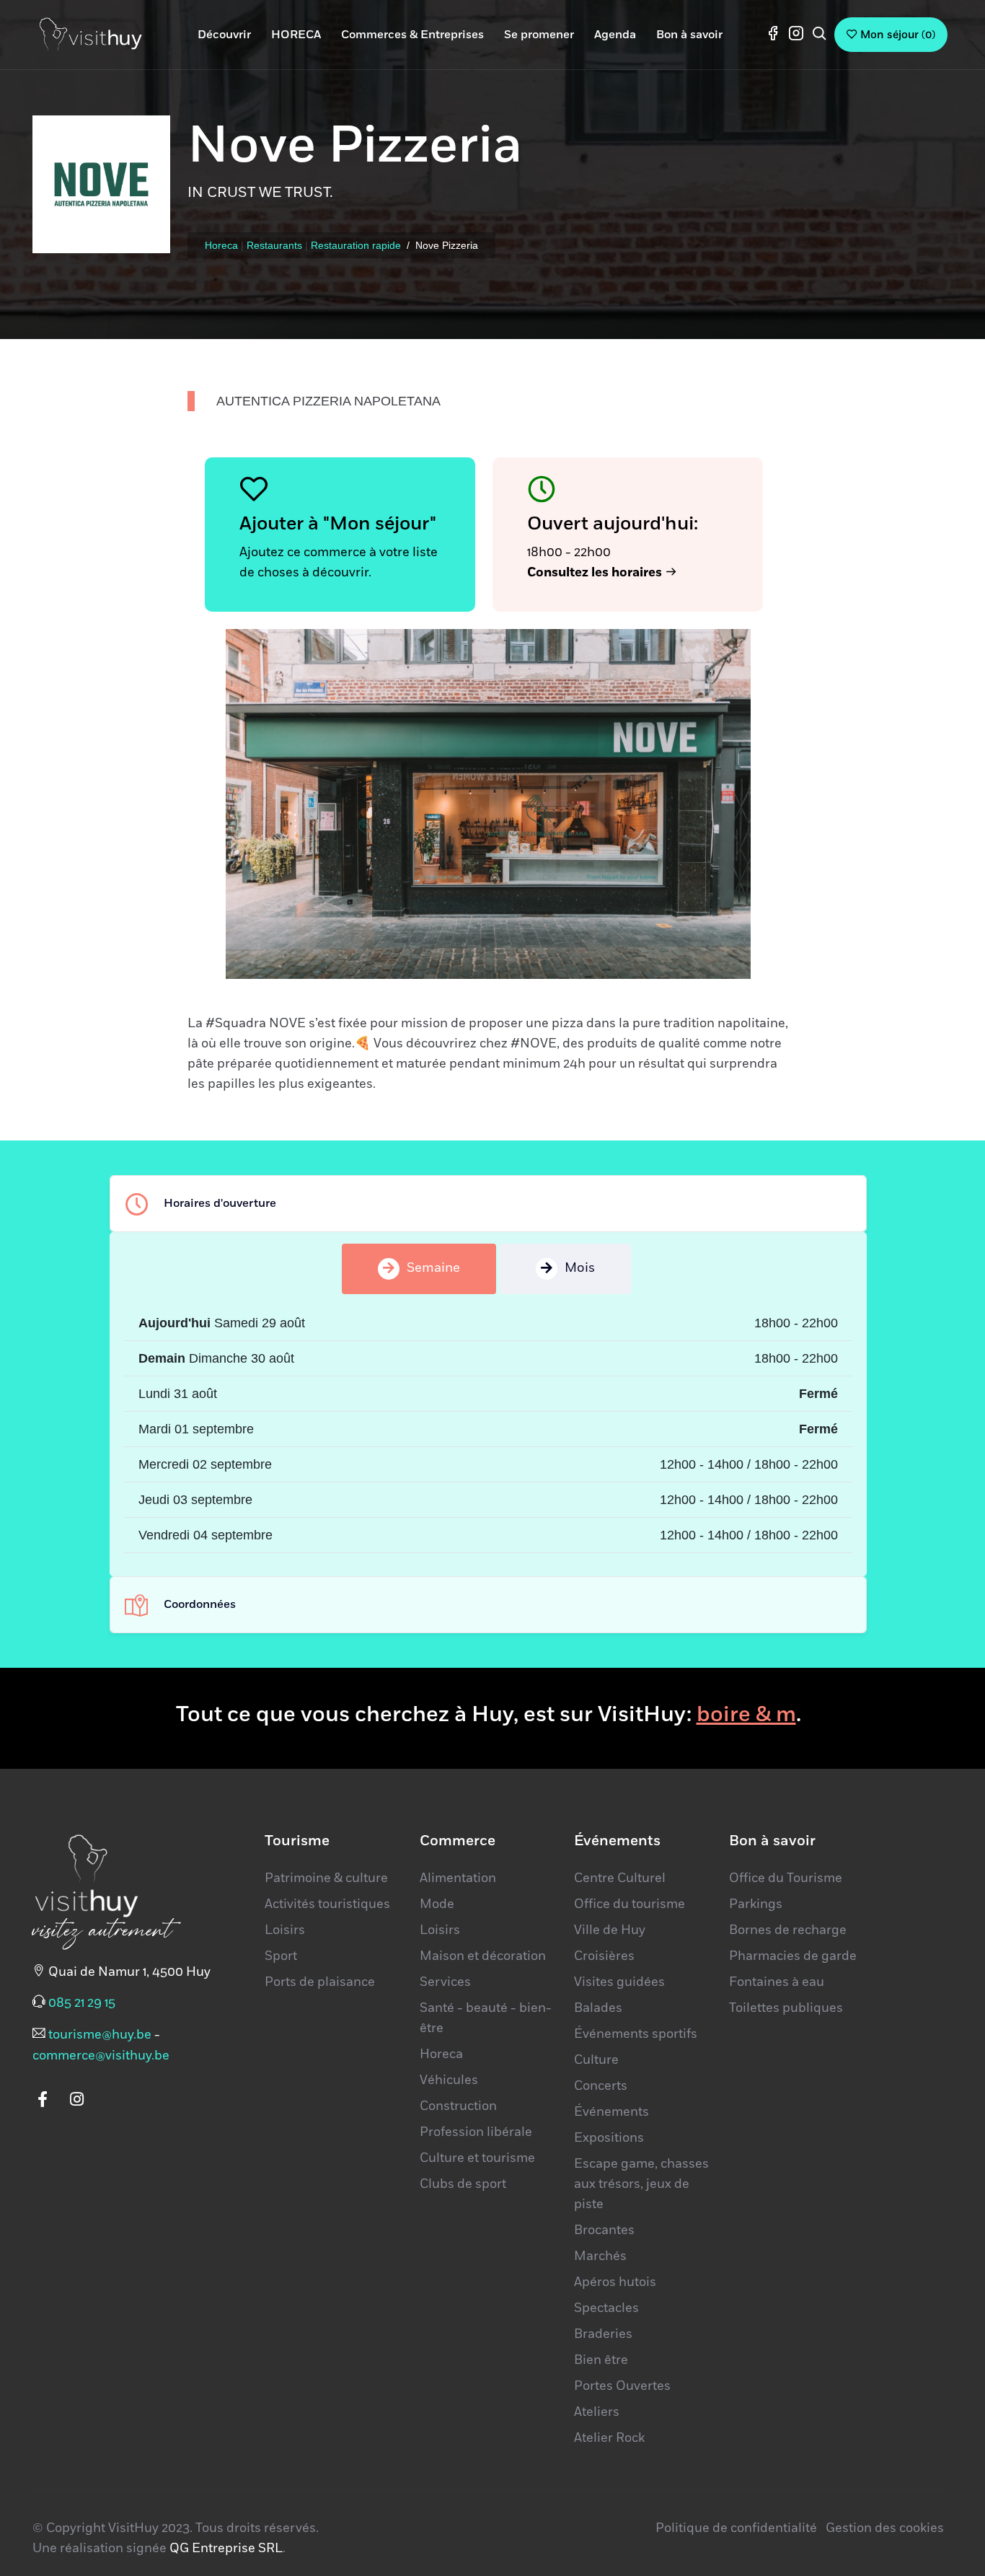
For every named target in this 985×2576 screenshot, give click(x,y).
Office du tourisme (630, 1904)
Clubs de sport (463, 2184)
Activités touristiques (327, 1904)
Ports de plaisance (320, 1982)
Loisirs (285, 1930)
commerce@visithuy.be (101, 2056)
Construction (458, 2106)
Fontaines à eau (777, 1982)
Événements (611, 2112)
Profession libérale (476, 2132)
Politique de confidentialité (736, 2528)
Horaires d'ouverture (220, 1203)
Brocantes (604, 2230)
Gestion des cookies (885, 2528)
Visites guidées (619, 1982)
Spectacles (606, 2308)
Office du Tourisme (786, 1878)
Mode (437, 1904)
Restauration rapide (356, 245)
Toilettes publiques (786, 2008)
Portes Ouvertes (622, 2386)
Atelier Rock (609, 2438)
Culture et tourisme (477, 2158)
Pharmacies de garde (793, 1956)
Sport (281, 1956)
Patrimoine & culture (326, 1878)
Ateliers (597, 2412)
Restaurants (274, 245)
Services (445, 1982)
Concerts (601, 2086)
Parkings (756, 1904)
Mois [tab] (580, 1268)
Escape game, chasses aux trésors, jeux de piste (641, 2184)
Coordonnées (200, 1604)
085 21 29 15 (82, 2003)
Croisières (604, 1956)
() (898, 35)
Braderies (603, 2334)
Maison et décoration (483, 1956)
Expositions (609, 2138)
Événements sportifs (636, 2034)
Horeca (221, 245)
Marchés (600, 2256)
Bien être (601, 2360)
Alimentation (458, 1878)
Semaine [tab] (433, 1268)
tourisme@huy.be (100, 2035)
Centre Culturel (620, 1878)
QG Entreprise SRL (226, 2549)
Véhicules (449, 2080)
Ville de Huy (610, 1930)
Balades (598, 2008)
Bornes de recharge (788, 1930)
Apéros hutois (615, 2282)
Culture (596, 2060)
